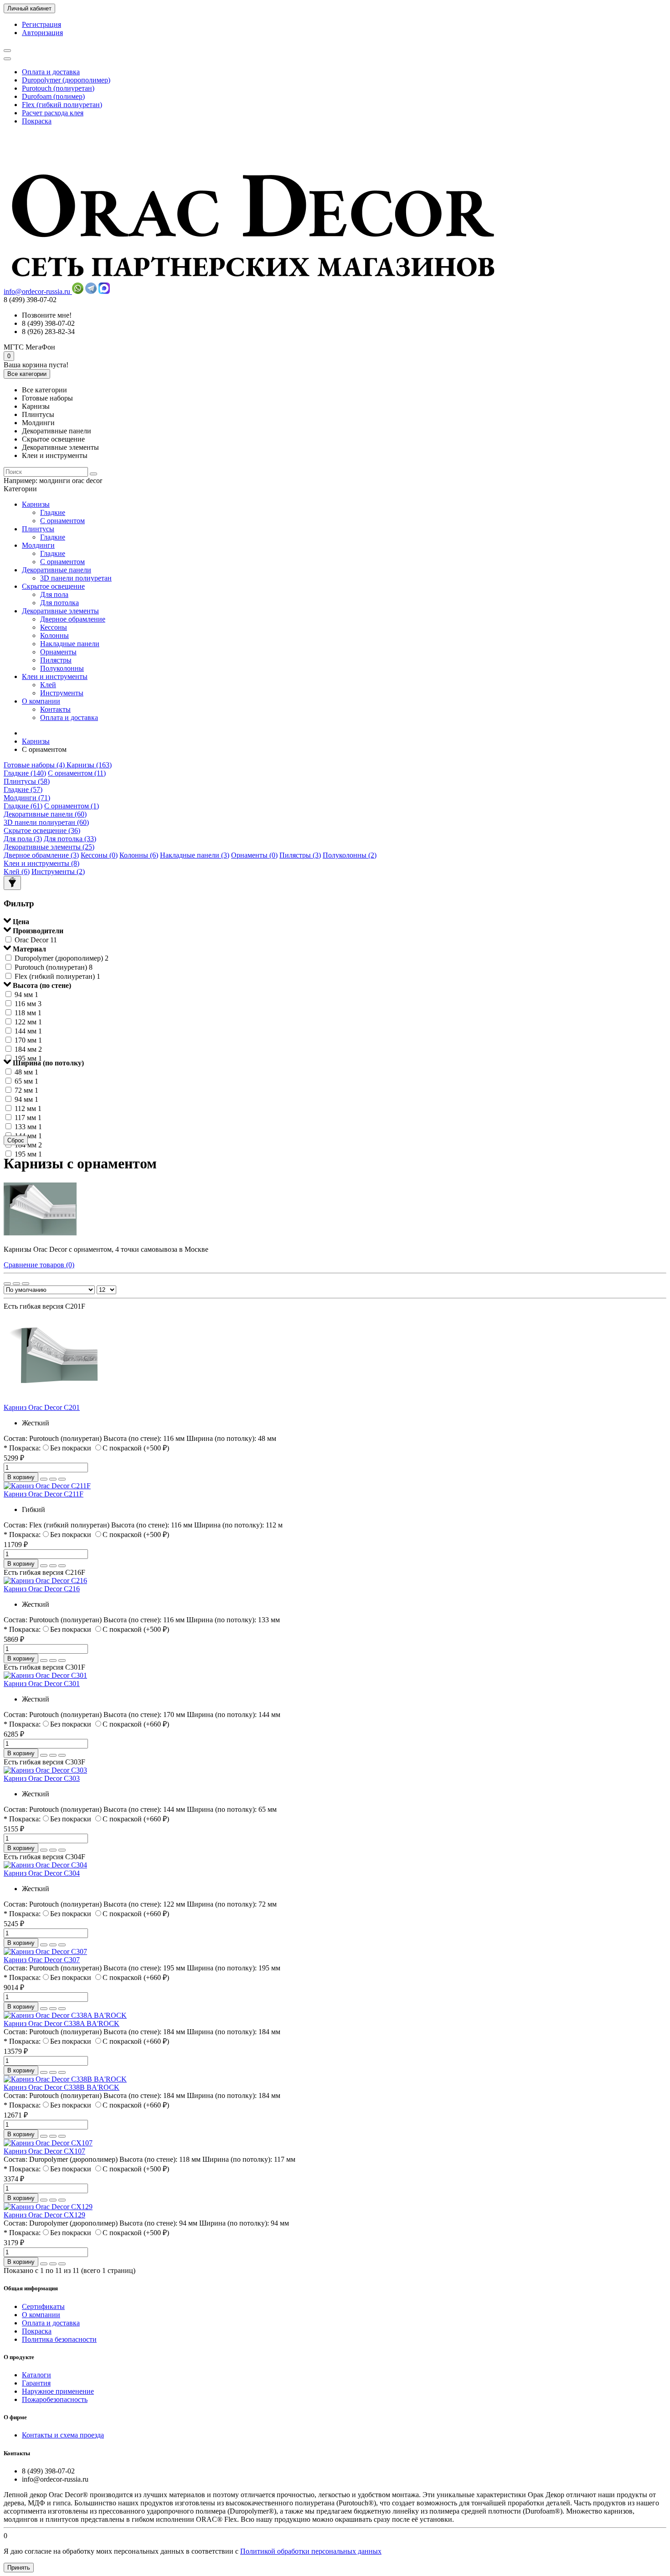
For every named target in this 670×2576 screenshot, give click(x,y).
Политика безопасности (59, 2339)
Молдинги (38, 545)
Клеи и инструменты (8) (41, 863)
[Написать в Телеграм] (91, 291)
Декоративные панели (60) (45, 814)
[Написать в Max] (104, 291)
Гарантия (36, 2383)
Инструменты (62, 693)
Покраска (37, 121)
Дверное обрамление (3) (41, 855)
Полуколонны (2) (350, 855)
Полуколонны (62, 668)
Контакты (55, 709)
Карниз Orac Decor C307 (42, 1960)
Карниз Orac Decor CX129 (44, 2215)
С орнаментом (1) (72, 806)
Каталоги (36, 2375)
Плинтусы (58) (27, 781)
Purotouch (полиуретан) (58, 88)
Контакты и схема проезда (63, 2435)
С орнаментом (62, 521)
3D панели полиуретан (76, 578)
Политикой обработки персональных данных (311, 2551)
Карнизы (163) (89, 765)
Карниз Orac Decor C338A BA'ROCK (62, 2023)
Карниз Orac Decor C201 (42, 1407)
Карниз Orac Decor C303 (42, 1778)
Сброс (16, 1140)
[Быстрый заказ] (44, 1479)
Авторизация (42, 33)
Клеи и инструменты (55, 676)
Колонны (54, 635)
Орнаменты (58, 652)
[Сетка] (7, 1284)
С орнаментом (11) (77, 773)
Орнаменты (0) (254, 855)
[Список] (16, 1284)
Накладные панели (70, 644)
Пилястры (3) (300, 855)
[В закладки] (53, 1479)
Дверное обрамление (73, 619)
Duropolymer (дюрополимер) (66, 80)
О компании (41, 701)
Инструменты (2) (58, 872)
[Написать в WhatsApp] (78, 291)
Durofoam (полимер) (53, 96)
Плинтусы (38, 529)
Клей (48, 685)
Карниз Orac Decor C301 (42, 1684)
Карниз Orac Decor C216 (42, 1589)
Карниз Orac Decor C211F (44, 1494)
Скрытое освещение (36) (42, 830)
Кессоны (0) (99, 855)
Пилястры (56, 660)
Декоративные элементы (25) (49, 847)
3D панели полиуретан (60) (46, 822)
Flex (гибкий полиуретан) (62, 105)
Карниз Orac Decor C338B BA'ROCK (62, 2087)
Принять (19, 2568)
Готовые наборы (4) (35, 765)
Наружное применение (58, 2391)
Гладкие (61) (23, 806)
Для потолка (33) (70, 839)
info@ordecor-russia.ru (38, 291)
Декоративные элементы (60, 611)
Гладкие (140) (25, 773)
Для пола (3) (23, 839)
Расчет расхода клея (53, 113)
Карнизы (36, 504)
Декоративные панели (57, 570)
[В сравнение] (62, 1479)
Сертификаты (43, 2306)
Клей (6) (17, 872)
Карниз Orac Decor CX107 (44, 2151)
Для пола (54, 594)
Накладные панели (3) (195, 855)
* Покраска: (22, 1448)
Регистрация (41, 24)
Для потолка (59, 603)
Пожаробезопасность (55, 2399)
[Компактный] (26, 1284)
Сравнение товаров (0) (39, 1265)
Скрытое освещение (53, 586)
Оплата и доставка (51, 72)
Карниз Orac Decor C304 (42, 1873)
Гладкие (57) (23, 789)
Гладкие (53, 512)
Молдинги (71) (27, 798)
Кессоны (54, 627)
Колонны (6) (139, 855)
